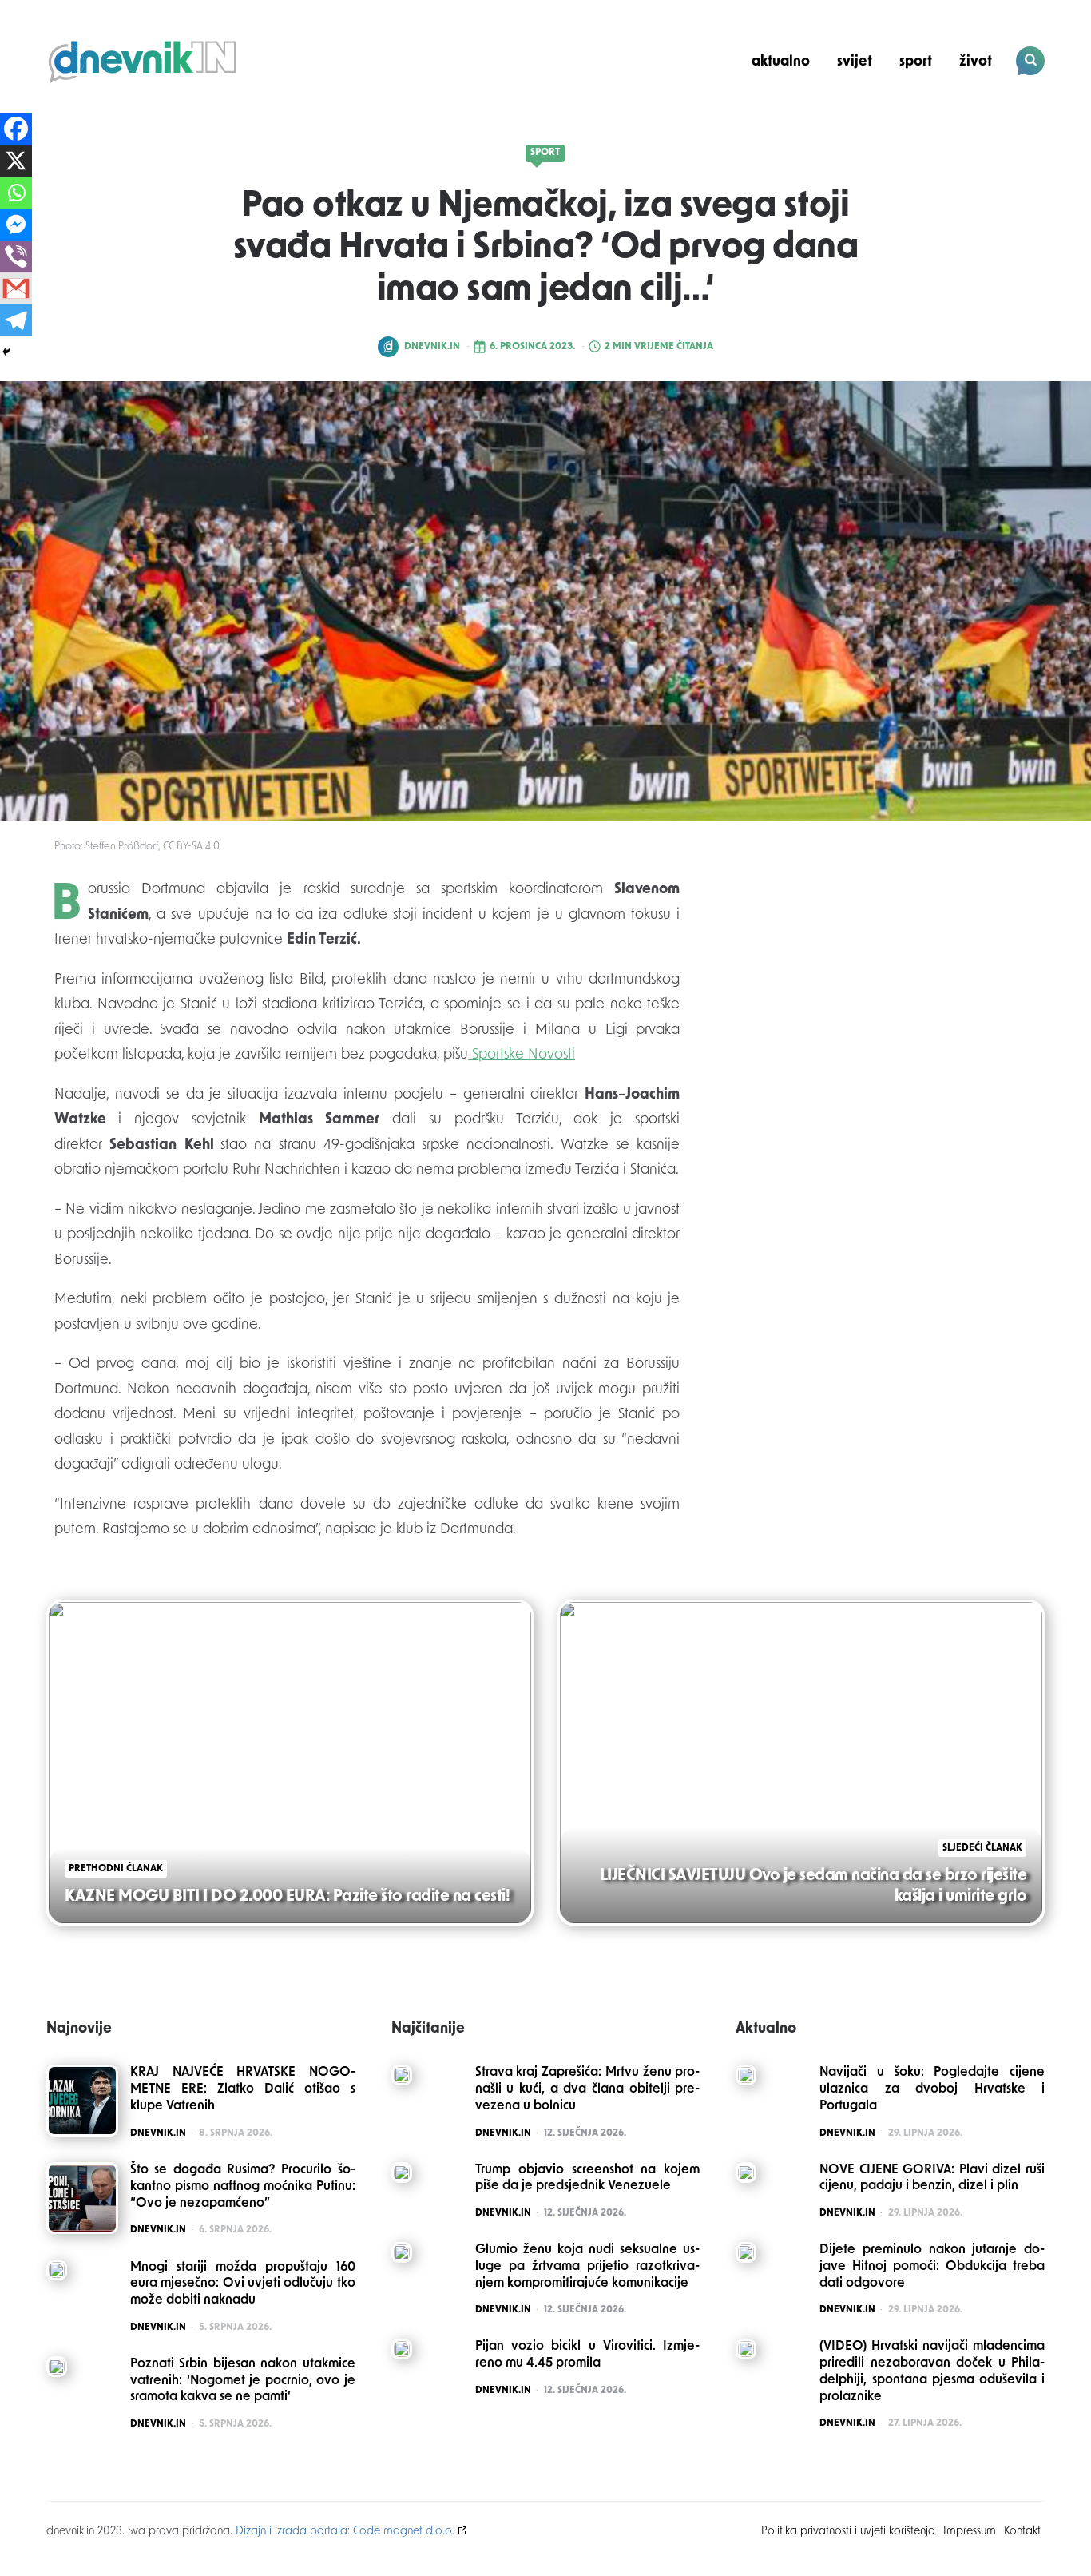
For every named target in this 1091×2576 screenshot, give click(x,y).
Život (976, 62)
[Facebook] (16, 129)
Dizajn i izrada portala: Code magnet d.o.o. (345, 2532)
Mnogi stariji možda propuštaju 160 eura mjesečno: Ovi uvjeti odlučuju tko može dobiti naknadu (243, 2284)
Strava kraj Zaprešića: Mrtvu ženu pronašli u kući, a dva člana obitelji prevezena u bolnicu (588, 2089)
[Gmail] (16, 288)
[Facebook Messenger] (16, 225)
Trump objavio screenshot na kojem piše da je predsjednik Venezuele (588, 2178)
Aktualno (781, 62)
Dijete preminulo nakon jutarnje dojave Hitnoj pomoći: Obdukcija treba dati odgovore (932, 2267)
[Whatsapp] (16, 193)
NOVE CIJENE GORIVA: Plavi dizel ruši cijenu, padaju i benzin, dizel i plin (932, 2178)
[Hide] (6, 352)
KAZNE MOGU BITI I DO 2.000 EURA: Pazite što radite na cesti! (287, 1897)
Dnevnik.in (432, 347)
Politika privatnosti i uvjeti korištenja (848, 2532)
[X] (16, 161)
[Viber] (16, 256)
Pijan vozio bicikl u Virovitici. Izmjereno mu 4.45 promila (588, 2355)
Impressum (970, 2532)
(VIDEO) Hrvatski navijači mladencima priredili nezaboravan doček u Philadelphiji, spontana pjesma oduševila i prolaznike (932, 2371)
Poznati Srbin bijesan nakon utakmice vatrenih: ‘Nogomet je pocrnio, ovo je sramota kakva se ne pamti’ (243, 2381)
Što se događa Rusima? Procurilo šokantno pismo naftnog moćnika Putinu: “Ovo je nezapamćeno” (243, 2187)
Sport (916, 62)
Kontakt (1022, 2532)
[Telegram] (16, 320)
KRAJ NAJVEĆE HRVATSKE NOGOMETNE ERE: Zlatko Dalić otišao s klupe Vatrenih (243, 2089)
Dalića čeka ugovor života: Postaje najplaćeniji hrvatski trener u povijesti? (936, 117)
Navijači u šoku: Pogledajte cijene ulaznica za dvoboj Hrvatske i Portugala (932, 2089)
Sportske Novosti (522, 1055)
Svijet (855, 62)
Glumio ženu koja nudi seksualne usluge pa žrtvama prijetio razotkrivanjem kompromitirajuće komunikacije (588, 2267)
